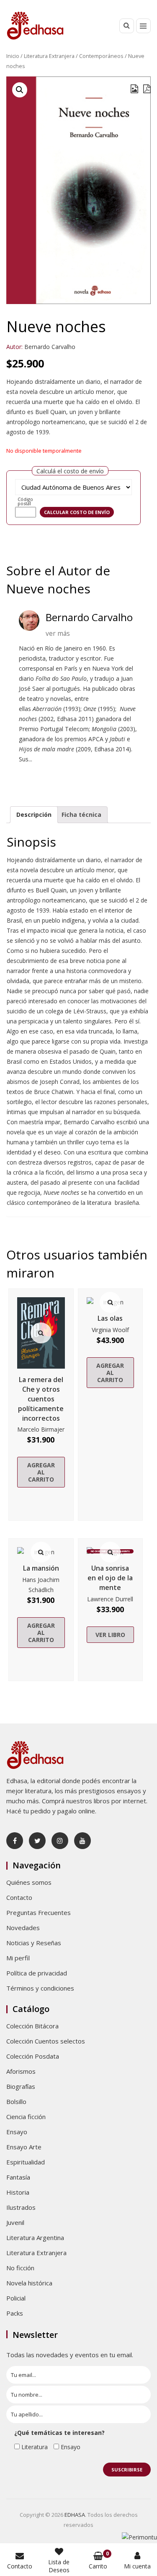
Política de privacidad (37, 1973)
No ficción (20, 2268)
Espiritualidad (26, 2162)
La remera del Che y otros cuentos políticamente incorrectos (41, 1399)
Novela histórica (29, 2283)
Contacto (19, 1897)
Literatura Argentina (35, 2238)
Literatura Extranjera (49, 56)
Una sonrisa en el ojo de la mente (110, 1578)
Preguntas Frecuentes (39, 1912)
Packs (15, 2313)
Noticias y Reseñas (34, 1943)
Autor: (14, 347)
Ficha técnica (81, 815)
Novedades (23, 1928)
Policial (16, 2298)
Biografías (21, 2086)
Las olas (110, 1318)
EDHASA (75, 2515)
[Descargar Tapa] (134, 89)
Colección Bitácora (32, 2026)
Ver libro (110, 1635)
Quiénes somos (29, 1882)
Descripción (34, 815)
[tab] (34, 815)
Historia (18, 2192)
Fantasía (18, 2177)
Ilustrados (21, 2207)
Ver (41, 1333)
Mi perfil (18, 1958)
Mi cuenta (137, 2566)
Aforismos (21, 2071)
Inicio (13, 56)
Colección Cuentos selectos (46, 2041)
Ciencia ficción (26, 2117)
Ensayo (17, 2132)
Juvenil (15, 2222)
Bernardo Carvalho (50, 347)
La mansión (41, 1568)
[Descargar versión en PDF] (147, 89)
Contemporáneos (101, 56)
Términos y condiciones (40, 1988)
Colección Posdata (33, 2056)
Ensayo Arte (24, 2147)
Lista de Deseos (59, 2566)
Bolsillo (16, 2101)
